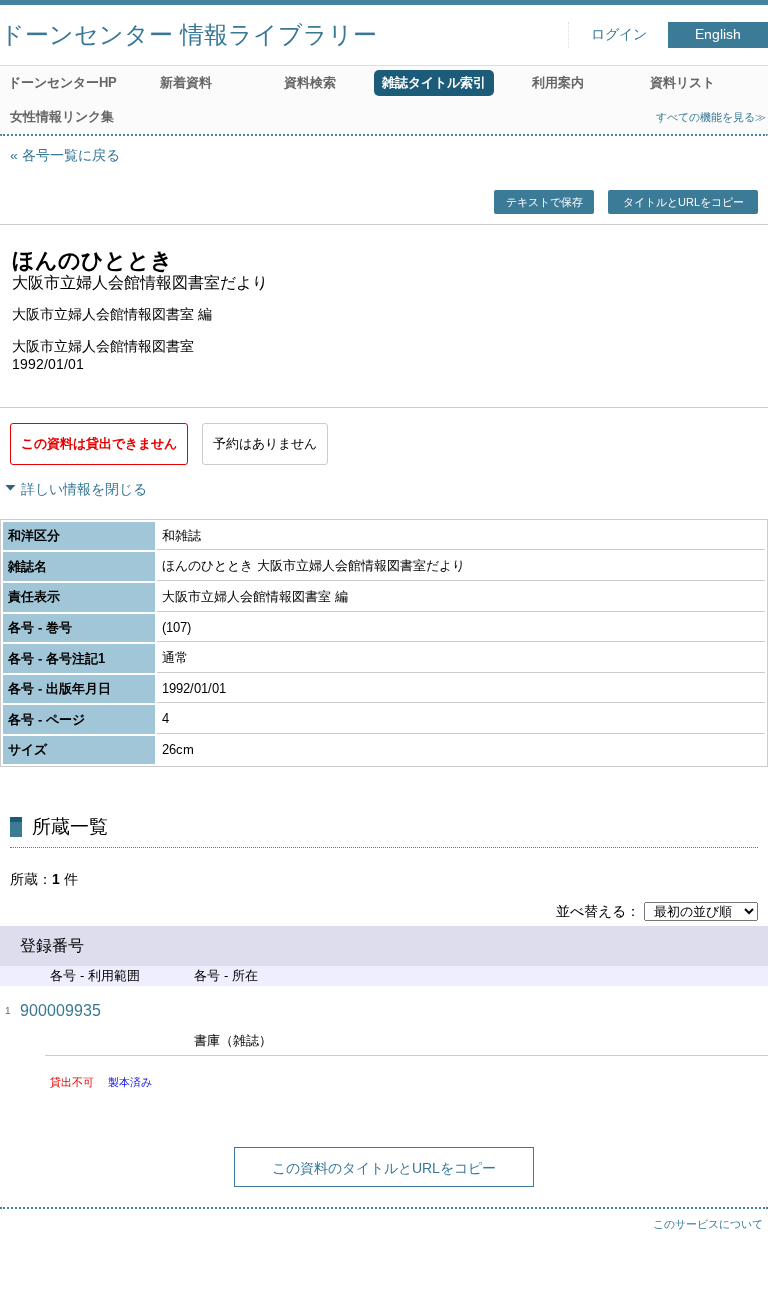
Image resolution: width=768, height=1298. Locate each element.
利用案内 (558, 82)
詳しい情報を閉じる (84, 489)
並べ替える (591, 911)
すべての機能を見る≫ (711, 117)
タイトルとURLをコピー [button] (683, 202)
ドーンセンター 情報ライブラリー (188, 34)
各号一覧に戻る (71, 155)
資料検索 (310, 82)
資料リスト (682, 82)
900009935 (60, 1010)
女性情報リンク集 (62, 116)
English (718, 34)
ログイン (619, 34)
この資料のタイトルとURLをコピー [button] (384, 1168)
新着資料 (186, 82)
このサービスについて (708, 1224)
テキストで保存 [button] (544, 202)
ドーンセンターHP (62, 82)
